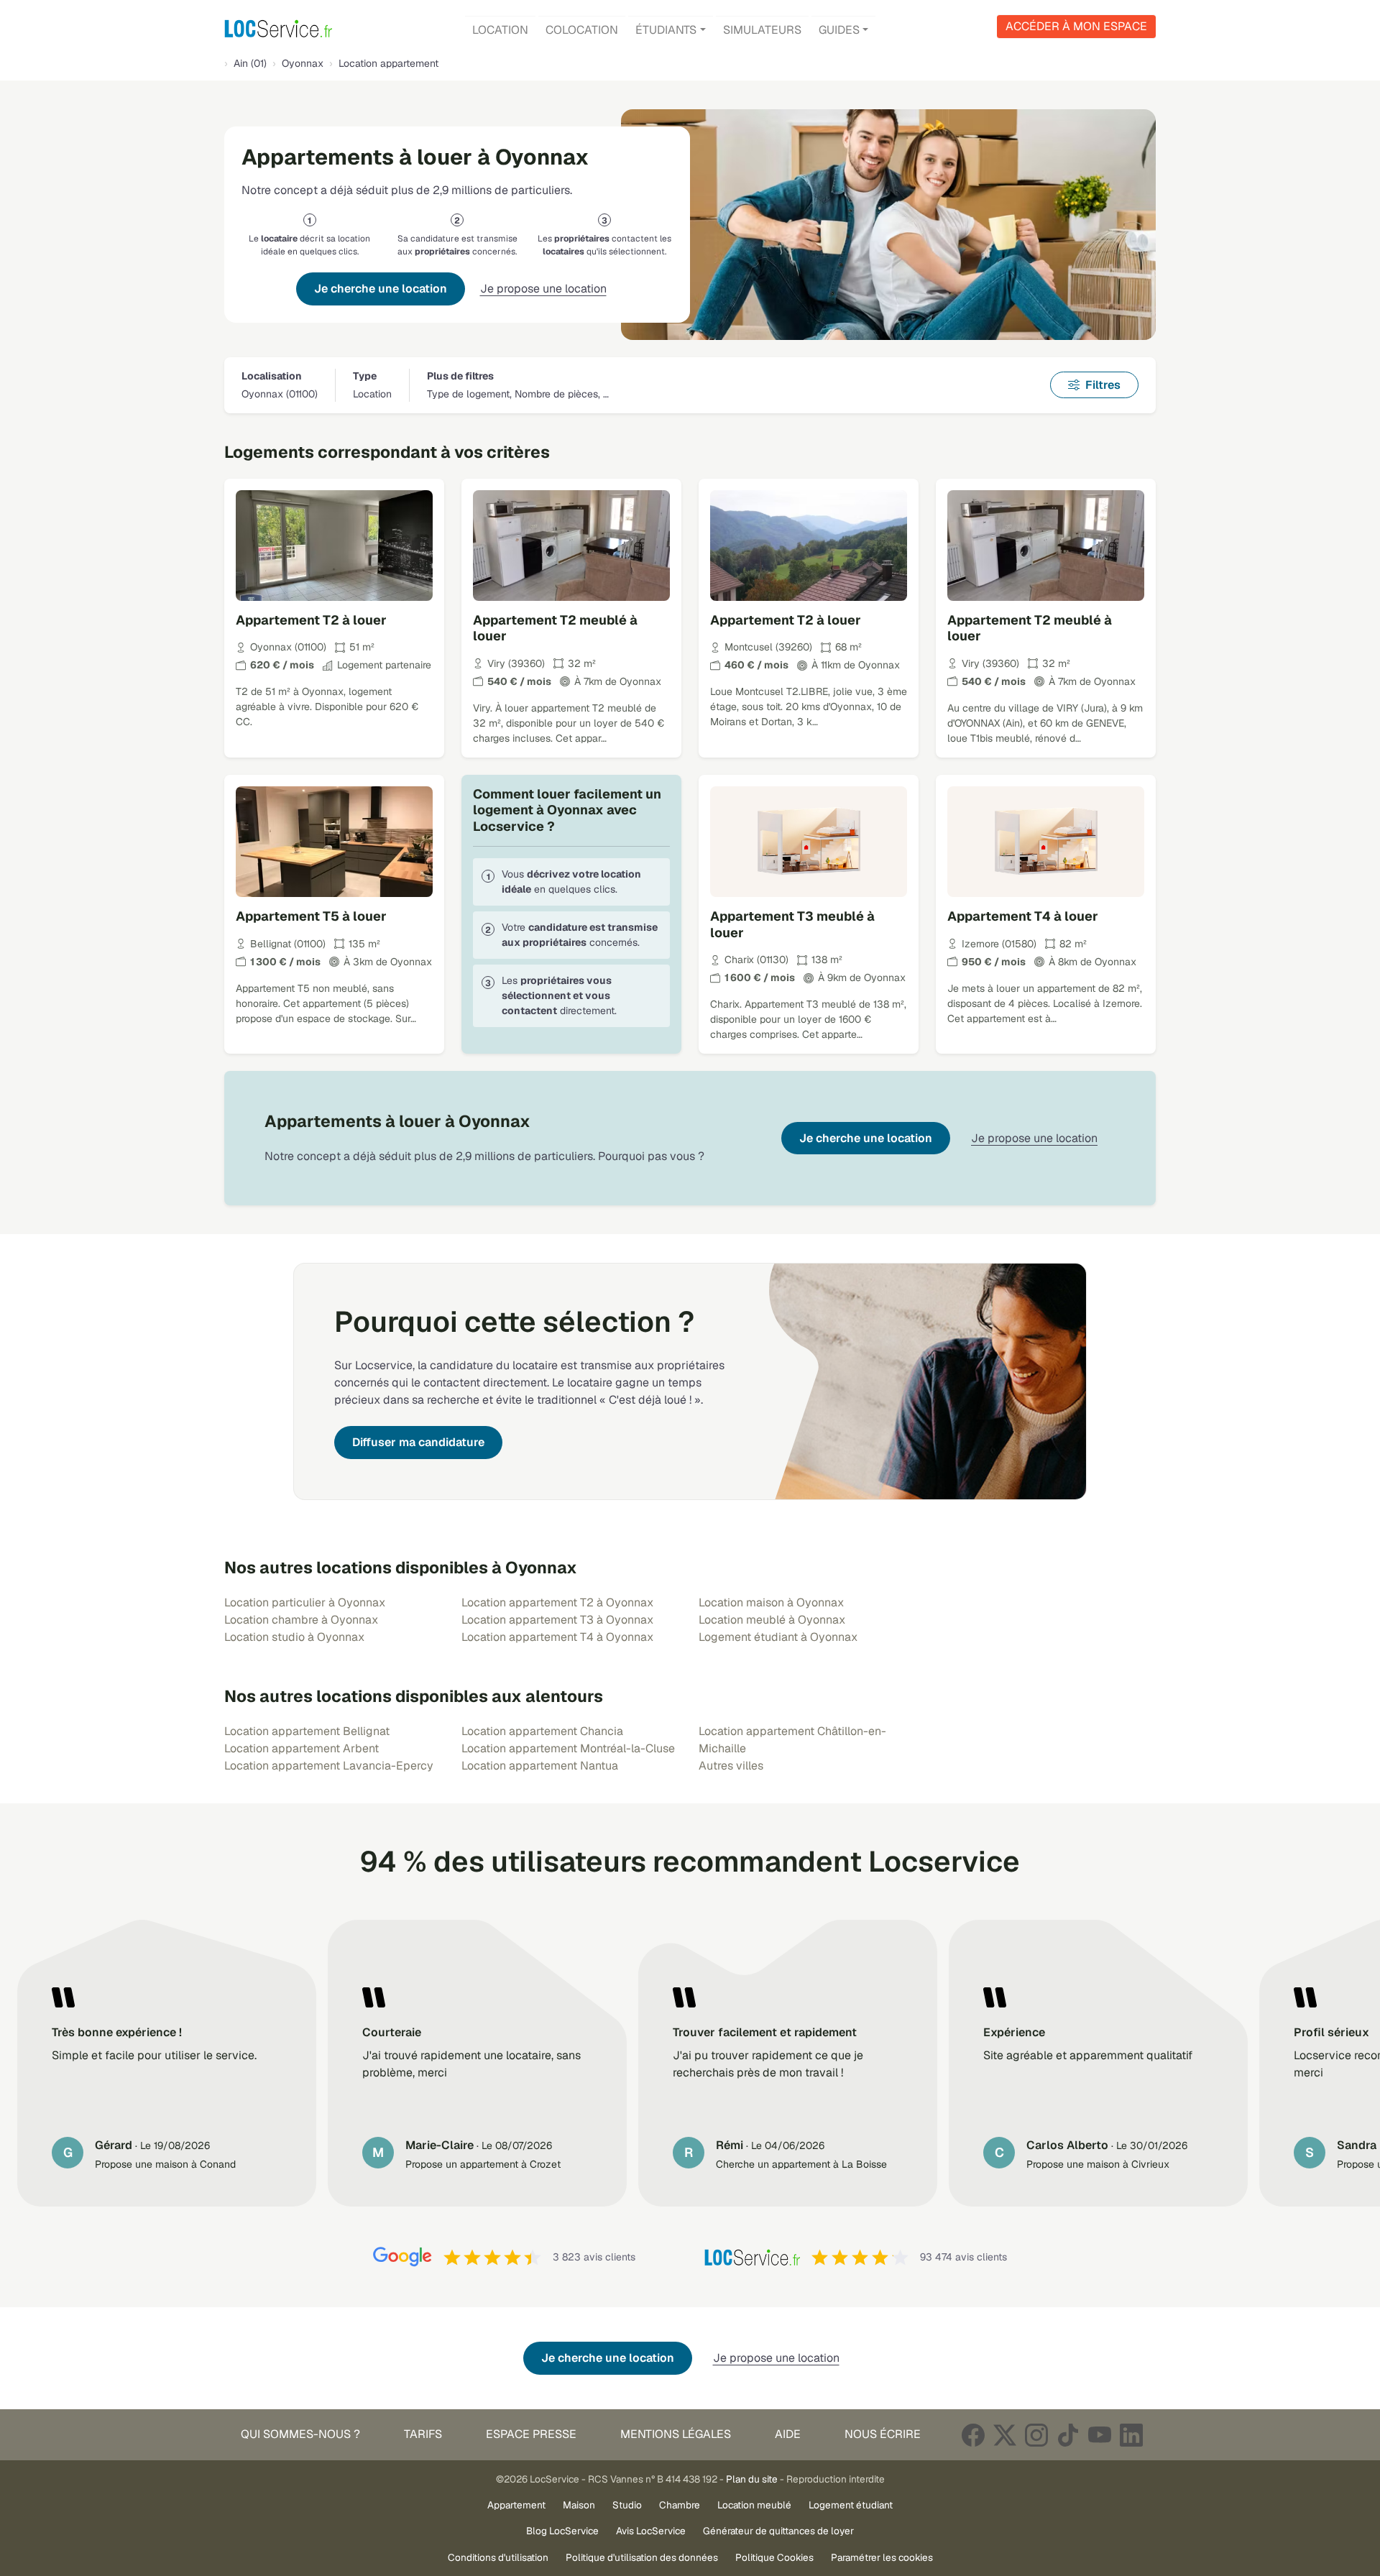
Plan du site (752, 2479)
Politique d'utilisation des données (642, 2557)
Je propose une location (543, 289)
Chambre (680, 2505)
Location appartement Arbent (302, 1748)
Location (500, 30)
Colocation (582, 30)
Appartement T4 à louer (1023, 916)
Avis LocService (651, 2531)
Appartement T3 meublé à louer (792, 924)
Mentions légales (676, 2434)
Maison (579, 2505)
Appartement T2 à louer (311, 620)
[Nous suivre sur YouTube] (1100, 2435)
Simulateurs (762, 30)
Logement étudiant (851, 2505)
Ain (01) (250, 63)
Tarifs (423, 2434)
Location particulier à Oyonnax (305, 1602)
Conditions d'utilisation (498, 2557)
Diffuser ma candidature (418, 1442)
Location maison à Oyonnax (771, 1602)
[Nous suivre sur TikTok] (1068, 2435)
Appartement (516, 2505)
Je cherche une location (381, 289)
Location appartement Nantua (540, 1766)
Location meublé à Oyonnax (772, 1620)
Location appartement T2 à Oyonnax (557, 1602)
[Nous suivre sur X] (1005, 2435)
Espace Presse (531, 2434)
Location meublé (754, 2505)
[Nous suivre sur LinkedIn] (1131, 2435)
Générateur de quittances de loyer (778, 2531)
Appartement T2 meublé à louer (555, 628)
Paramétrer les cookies (882, 2557)
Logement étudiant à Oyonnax (778, 1637)
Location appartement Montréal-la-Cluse (568, 1748)
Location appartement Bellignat (307, 1731)
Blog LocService (562, 2531)
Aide (788, 2434)
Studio (627, 2505)
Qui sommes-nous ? (300, 2434)
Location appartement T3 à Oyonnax (557, 1620)
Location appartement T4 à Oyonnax (557, 1637)
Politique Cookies (774, 2557)
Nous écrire (883, 2434)
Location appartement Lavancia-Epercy (329, 1766)
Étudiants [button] (666, 30)
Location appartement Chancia (542, 1731)
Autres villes (731, 1766)
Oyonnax (303, 63)
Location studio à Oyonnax (294, 1637)
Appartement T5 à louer (311, 916)
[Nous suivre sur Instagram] (1036, 2435)
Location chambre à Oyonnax (301, 1620)
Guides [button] (839, 30)
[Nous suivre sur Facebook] (973, 2435)
